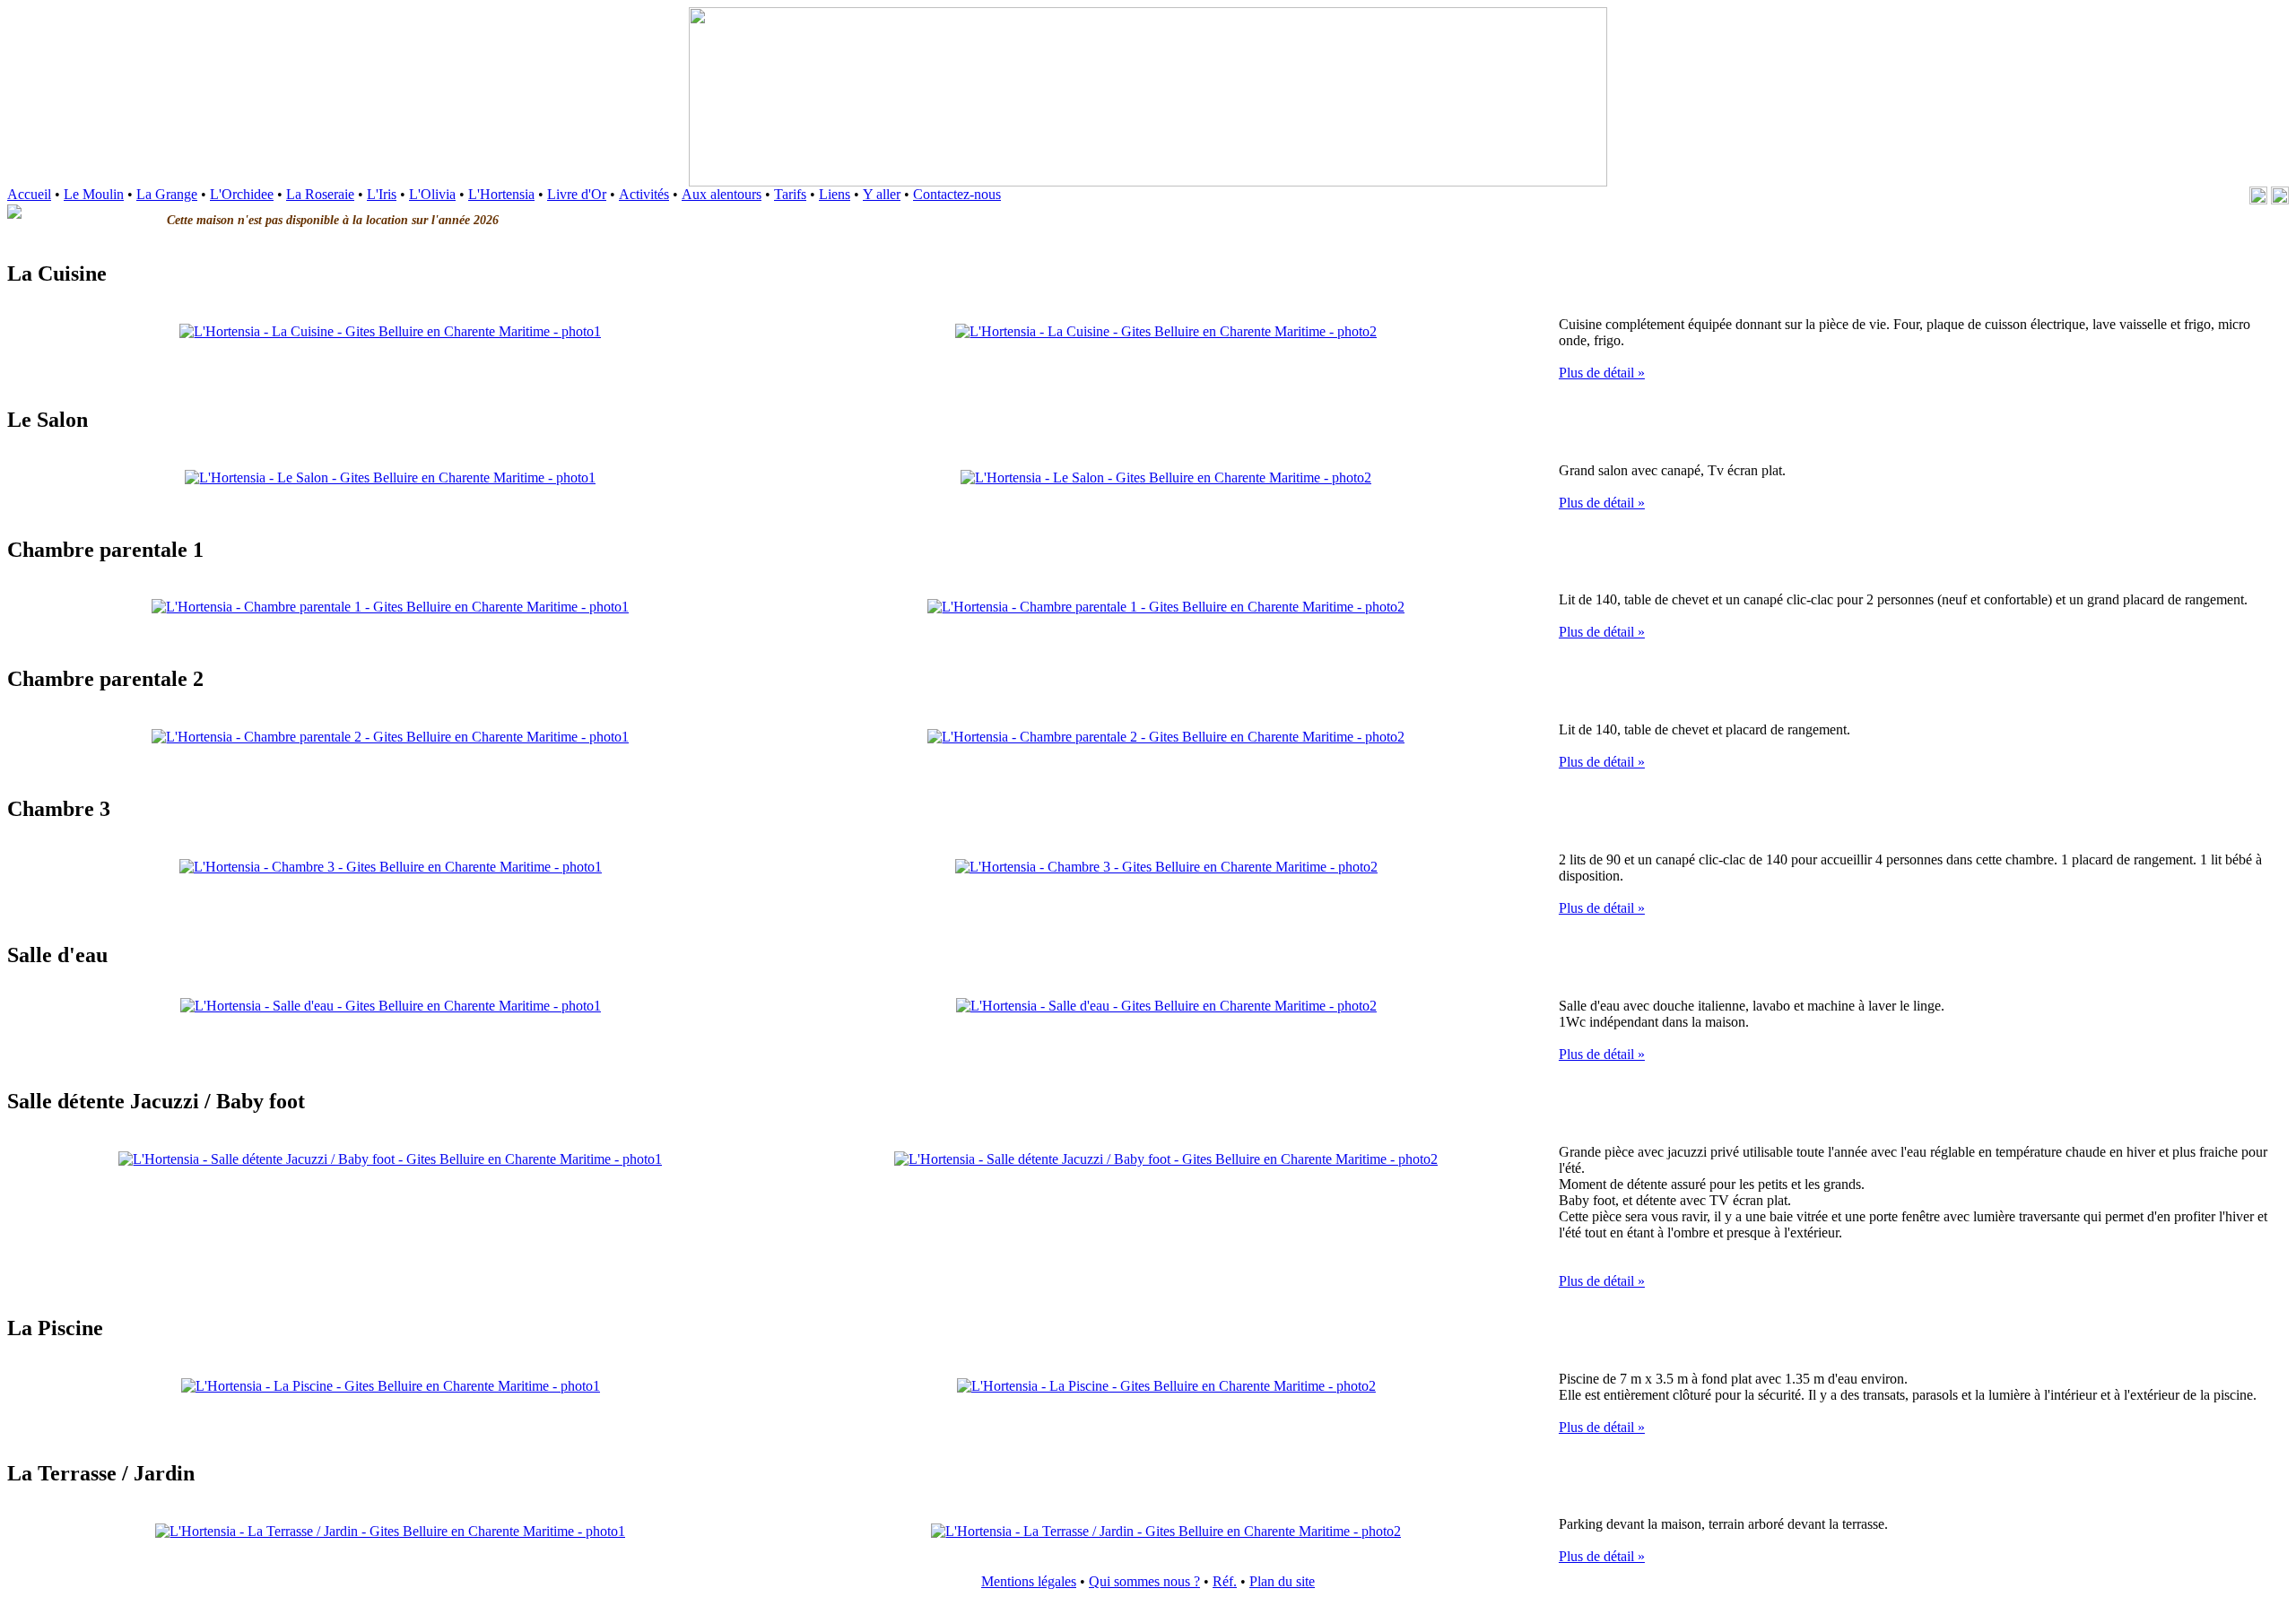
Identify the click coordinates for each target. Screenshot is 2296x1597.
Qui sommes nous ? (1144, 1581)
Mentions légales (1029, 1581)
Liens (835, 194)
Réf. (1225, 1581)
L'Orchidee (242, 194)
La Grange (167, 194)
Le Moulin (94, 194)
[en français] (2260, 195)
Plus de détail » (1602, 373)
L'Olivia (432, 194)
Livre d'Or (577, 194)
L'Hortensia (501, 194)
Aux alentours (722, 194)
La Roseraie (320, 194)
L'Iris (382, 194)
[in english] (2280, 195)
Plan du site (1282, 1581)
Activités (644, 194)
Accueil (29, 194)
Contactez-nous (957, 194)
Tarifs (790, 194)
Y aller (882, 194)
